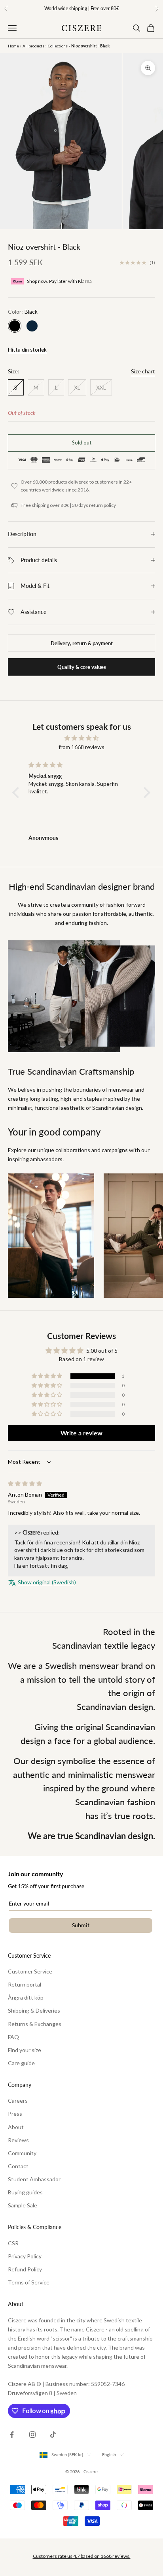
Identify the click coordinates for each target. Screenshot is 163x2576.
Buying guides (25, 2192)
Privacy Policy (25, 2256)
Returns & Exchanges (35, 2024)
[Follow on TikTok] (53, 2435)
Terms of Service (29, 2282)
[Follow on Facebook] (12, 2435)
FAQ (13, 2037)
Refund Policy (25, 2269)
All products (33, 46)
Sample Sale (23, 2205)
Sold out (82, 443)
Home (13, 46)
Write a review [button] (81, 1433)
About (16, 2127)
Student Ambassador (34, 2179)
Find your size (25, 2050)
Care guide (21, 2063)
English (109, 2455)
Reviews (18, 2140)
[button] (18, 793)
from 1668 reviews (81, 747)
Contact (18, 2166)
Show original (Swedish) (47, 1582)
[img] (81, 738)
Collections (58, 46)
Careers (18, 2101)
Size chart (143, 371)
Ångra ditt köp (26, 1997)
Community (22, 2153)
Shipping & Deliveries (34, 2010)
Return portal (25, 1984)
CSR (13, 2243)
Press (15, 2114)
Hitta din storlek (27, 350)
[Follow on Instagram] (32, 2435)
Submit (81, 1925)
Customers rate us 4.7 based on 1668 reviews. (82, 2556)
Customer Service (30, 1971)
